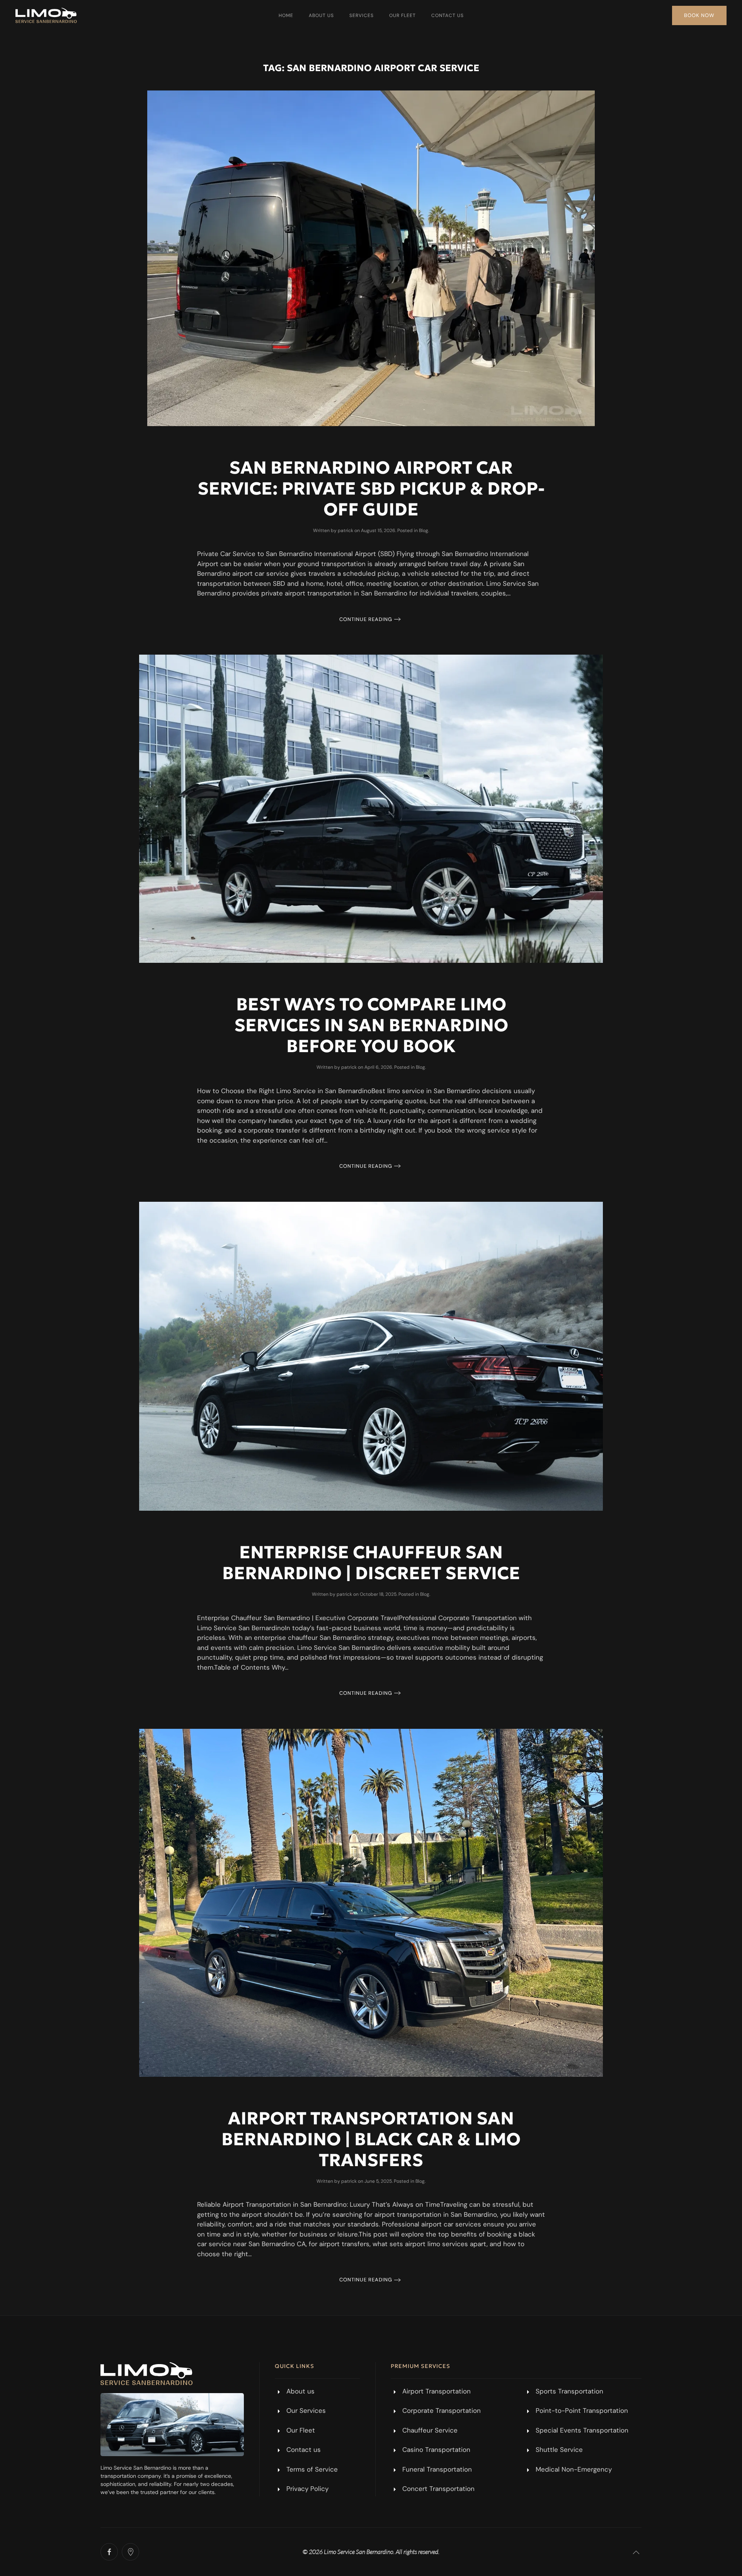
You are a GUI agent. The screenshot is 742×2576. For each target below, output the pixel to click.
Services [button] (362, 15)
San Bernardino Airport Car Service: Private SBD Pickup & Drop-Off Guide (371, 488)
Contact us (448, 15)
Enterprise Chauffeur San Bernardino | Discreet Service (371, 1563)
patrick (345, 531)
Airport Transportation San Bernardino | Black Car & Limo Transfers (371, 2139)
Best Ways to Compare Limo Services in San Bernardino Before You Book (371, 1025)
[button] (636, 2552)
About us (321, 15)
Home (286, 15)
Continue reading (366, 619)
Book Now (699, 15)
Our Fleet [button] (402, 15)
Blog (424, 531)
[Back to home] (46, 15)
